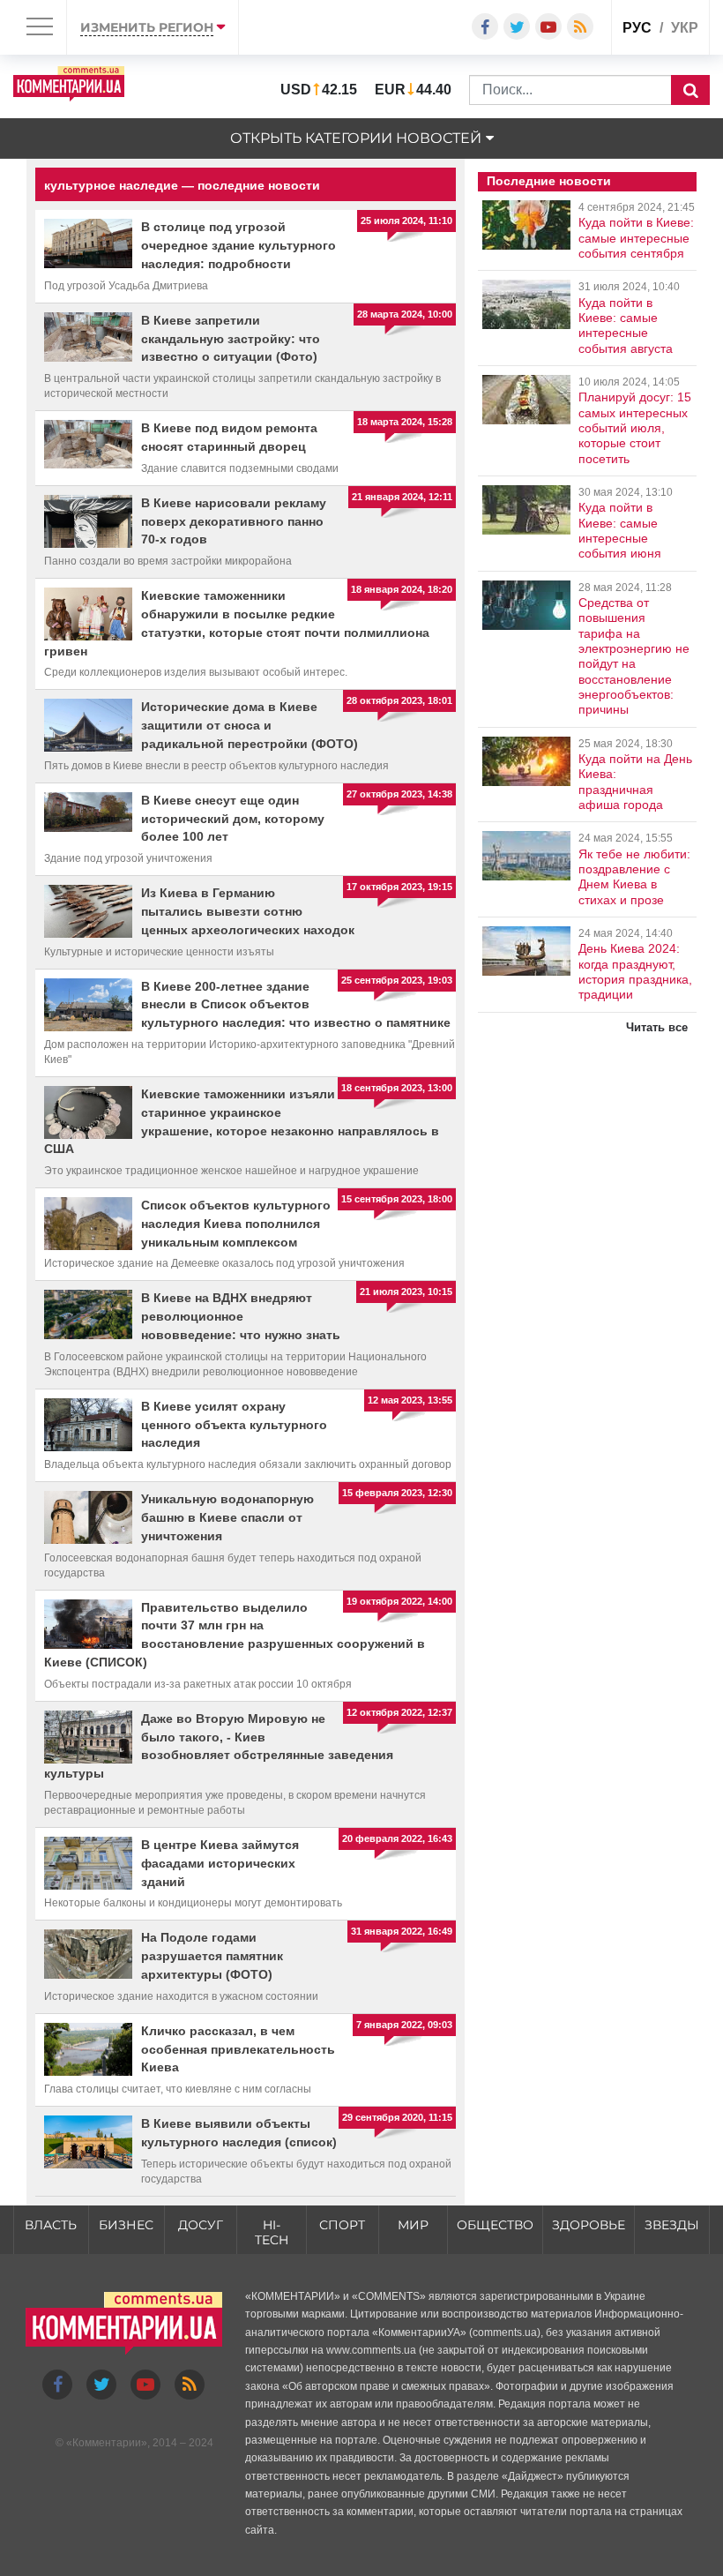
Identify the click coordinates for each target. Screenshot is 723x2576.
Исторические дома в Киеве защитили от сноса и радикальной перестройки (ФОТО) (250, 725)
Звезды (672, 2225)
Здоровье (589, 2225)
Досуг (201, 2225)
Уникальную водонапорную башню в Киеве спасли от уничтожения (227, 1517)
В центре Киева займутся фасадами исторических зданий (220, 1863)
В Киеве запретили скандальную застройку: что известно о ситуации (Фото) (231, 339)
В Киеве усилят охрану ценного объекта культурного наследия (234, 1425)
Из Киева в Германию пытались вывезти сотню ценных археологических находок (248, 911)
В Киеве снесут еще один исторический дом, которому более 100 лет (233, 819)
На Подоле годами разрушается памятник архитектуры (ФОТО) (212, 1956)
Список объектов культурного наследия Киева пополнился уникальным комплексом (236, 1224)
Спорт (342, 2225)
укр (685, 28)
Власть (51, 2225)
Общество (495, 2225)
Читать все (657, 1027)
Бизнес (126, 2225)
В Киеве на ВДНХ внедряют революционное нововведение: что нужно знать (241, 1316)
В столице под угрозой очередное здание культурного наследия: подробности (239, 245)
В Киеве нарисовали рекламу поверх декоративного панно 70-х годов (234, 521)
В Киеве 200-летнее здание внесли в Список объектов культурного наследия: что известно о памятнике (296, 1005)
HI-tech (272, 2232)
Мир (413, 2225)
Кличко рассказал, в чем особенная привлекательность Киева (238, 2049)
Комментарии (107, 2443)
